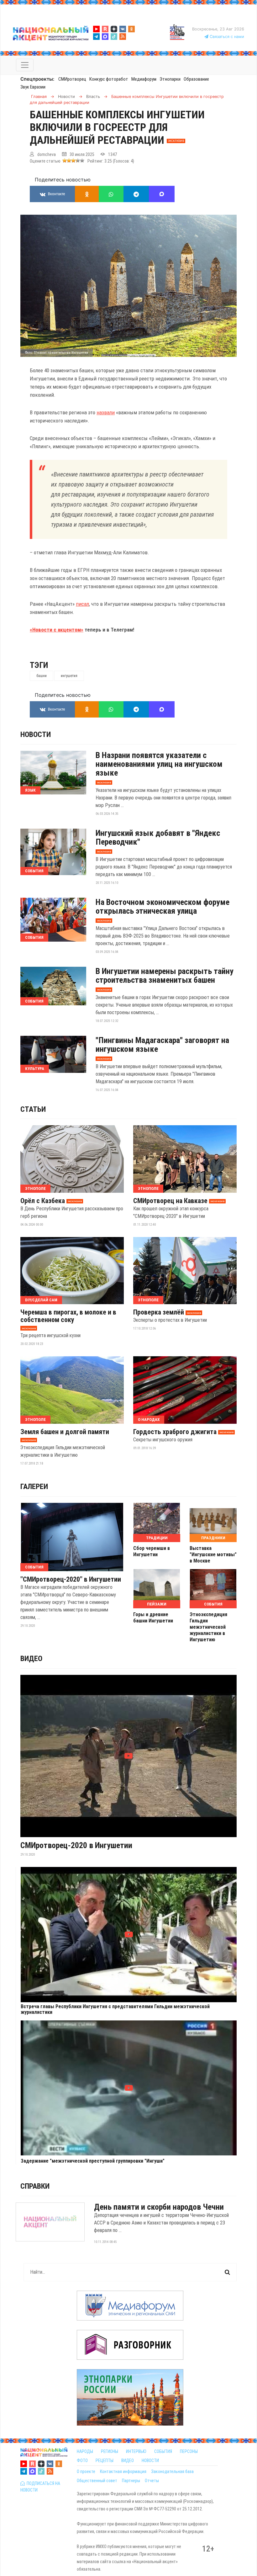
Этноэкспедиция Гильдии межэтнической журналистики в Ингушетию (208, 1627)
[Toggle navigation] (25, 65)
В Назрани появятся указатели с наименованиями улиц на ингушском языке (159, 764)
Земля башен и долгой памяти (65, 1432)
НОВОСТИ (150, 2460)
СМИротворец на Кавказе (170, 1201)
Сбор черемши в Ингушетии (152, 1551)
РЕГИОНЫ (110, 2451)
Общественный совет (97, 2481)
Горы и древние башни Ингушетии (153, 1618)
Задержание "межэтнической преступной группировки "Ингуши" (93, 2161)
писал (82, 604)
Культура (35, 1069)
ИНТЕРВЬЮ (136, 2451)
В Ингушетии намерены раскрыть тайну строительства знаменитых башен (165, 976)
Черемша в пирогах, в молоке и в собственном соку (68, 1316)
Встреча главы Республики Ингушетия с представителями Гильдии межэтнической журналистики (115, 2009)
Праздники (213, 1538)
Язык (30, 790)
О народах (149, 1420)
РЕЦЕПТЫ (105, 2460)
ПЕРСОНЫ (189, 2451)
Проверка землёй (159, 1312)
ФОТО (82, 2460)
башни (42, 676)
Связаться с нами (226, 37)
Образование (196, 79)
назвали (106, 412)
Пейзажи (157, 1604)
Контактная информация (123, 2471)
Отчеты (152, 2481)
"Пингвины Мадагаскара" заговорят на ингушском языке (162, 1045)
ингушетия (69, 676)
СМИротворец (72, 79)
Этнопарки (170, 79)
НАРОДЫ (85, 2451)
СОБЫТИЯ (163, 2451)
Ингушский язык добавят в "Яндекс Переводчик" (158, 837)
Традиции (157, 1538)
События (34, 871)
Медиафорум (144, 79)
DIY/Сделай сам (41, 1300)
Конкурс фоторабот (109, 79)
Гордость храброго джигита (175, 1432)
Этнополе (35, 1189)
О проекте (86, 2471)
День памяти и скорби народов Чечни (159, 2207)
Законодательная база (172, 2471)
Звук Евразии (33, 87)
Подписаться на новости (40, 2487)
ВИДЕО (128, 2460)
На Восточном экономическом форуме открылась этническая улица (163, 906)
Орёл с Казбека (43, 1201)
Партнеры (131, 2481)
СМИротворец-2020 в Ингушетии (76, 1845)
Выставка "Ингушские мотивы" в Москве (213, 1554)
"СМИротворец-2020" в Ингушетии (71, 1579)
